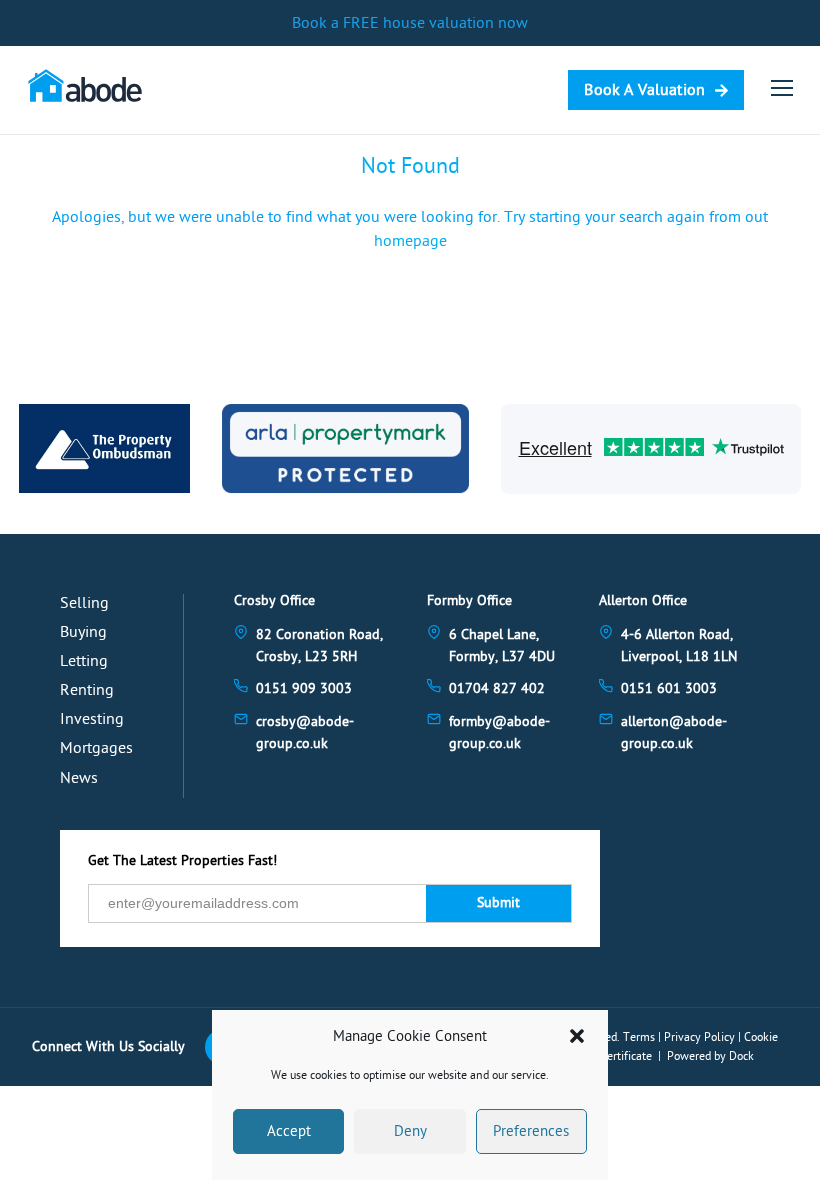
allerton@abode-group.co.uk (674, 732)
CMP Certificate (613, 1056)
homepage (410, 241)
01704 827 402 (497, 688)
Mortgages (96, 748)
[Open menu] (782, 88)
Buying (83, 632)
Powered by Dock (710, 1056)
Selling (84, 603)
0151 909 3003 (304, 688)
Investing (92, 719)
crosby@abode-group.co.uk (305, 732)
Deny (410, 1131)
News (79, 778)
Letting (84, 661)
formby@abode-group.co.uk (499, 732)
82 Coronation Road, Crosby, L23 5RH (319, 645)
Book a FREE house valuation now (410, 23)
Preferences (531, 1131)
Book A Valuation (644, 90)
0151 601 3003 (669, 688)
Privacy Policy (699, 1037)
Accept (289, 1131)
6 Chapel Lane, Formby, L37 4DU (502, 645)
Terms (639, 1037)
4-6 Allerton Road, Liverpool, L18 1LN (679, 645)
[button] (577, 1036)
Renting (87, 690)
